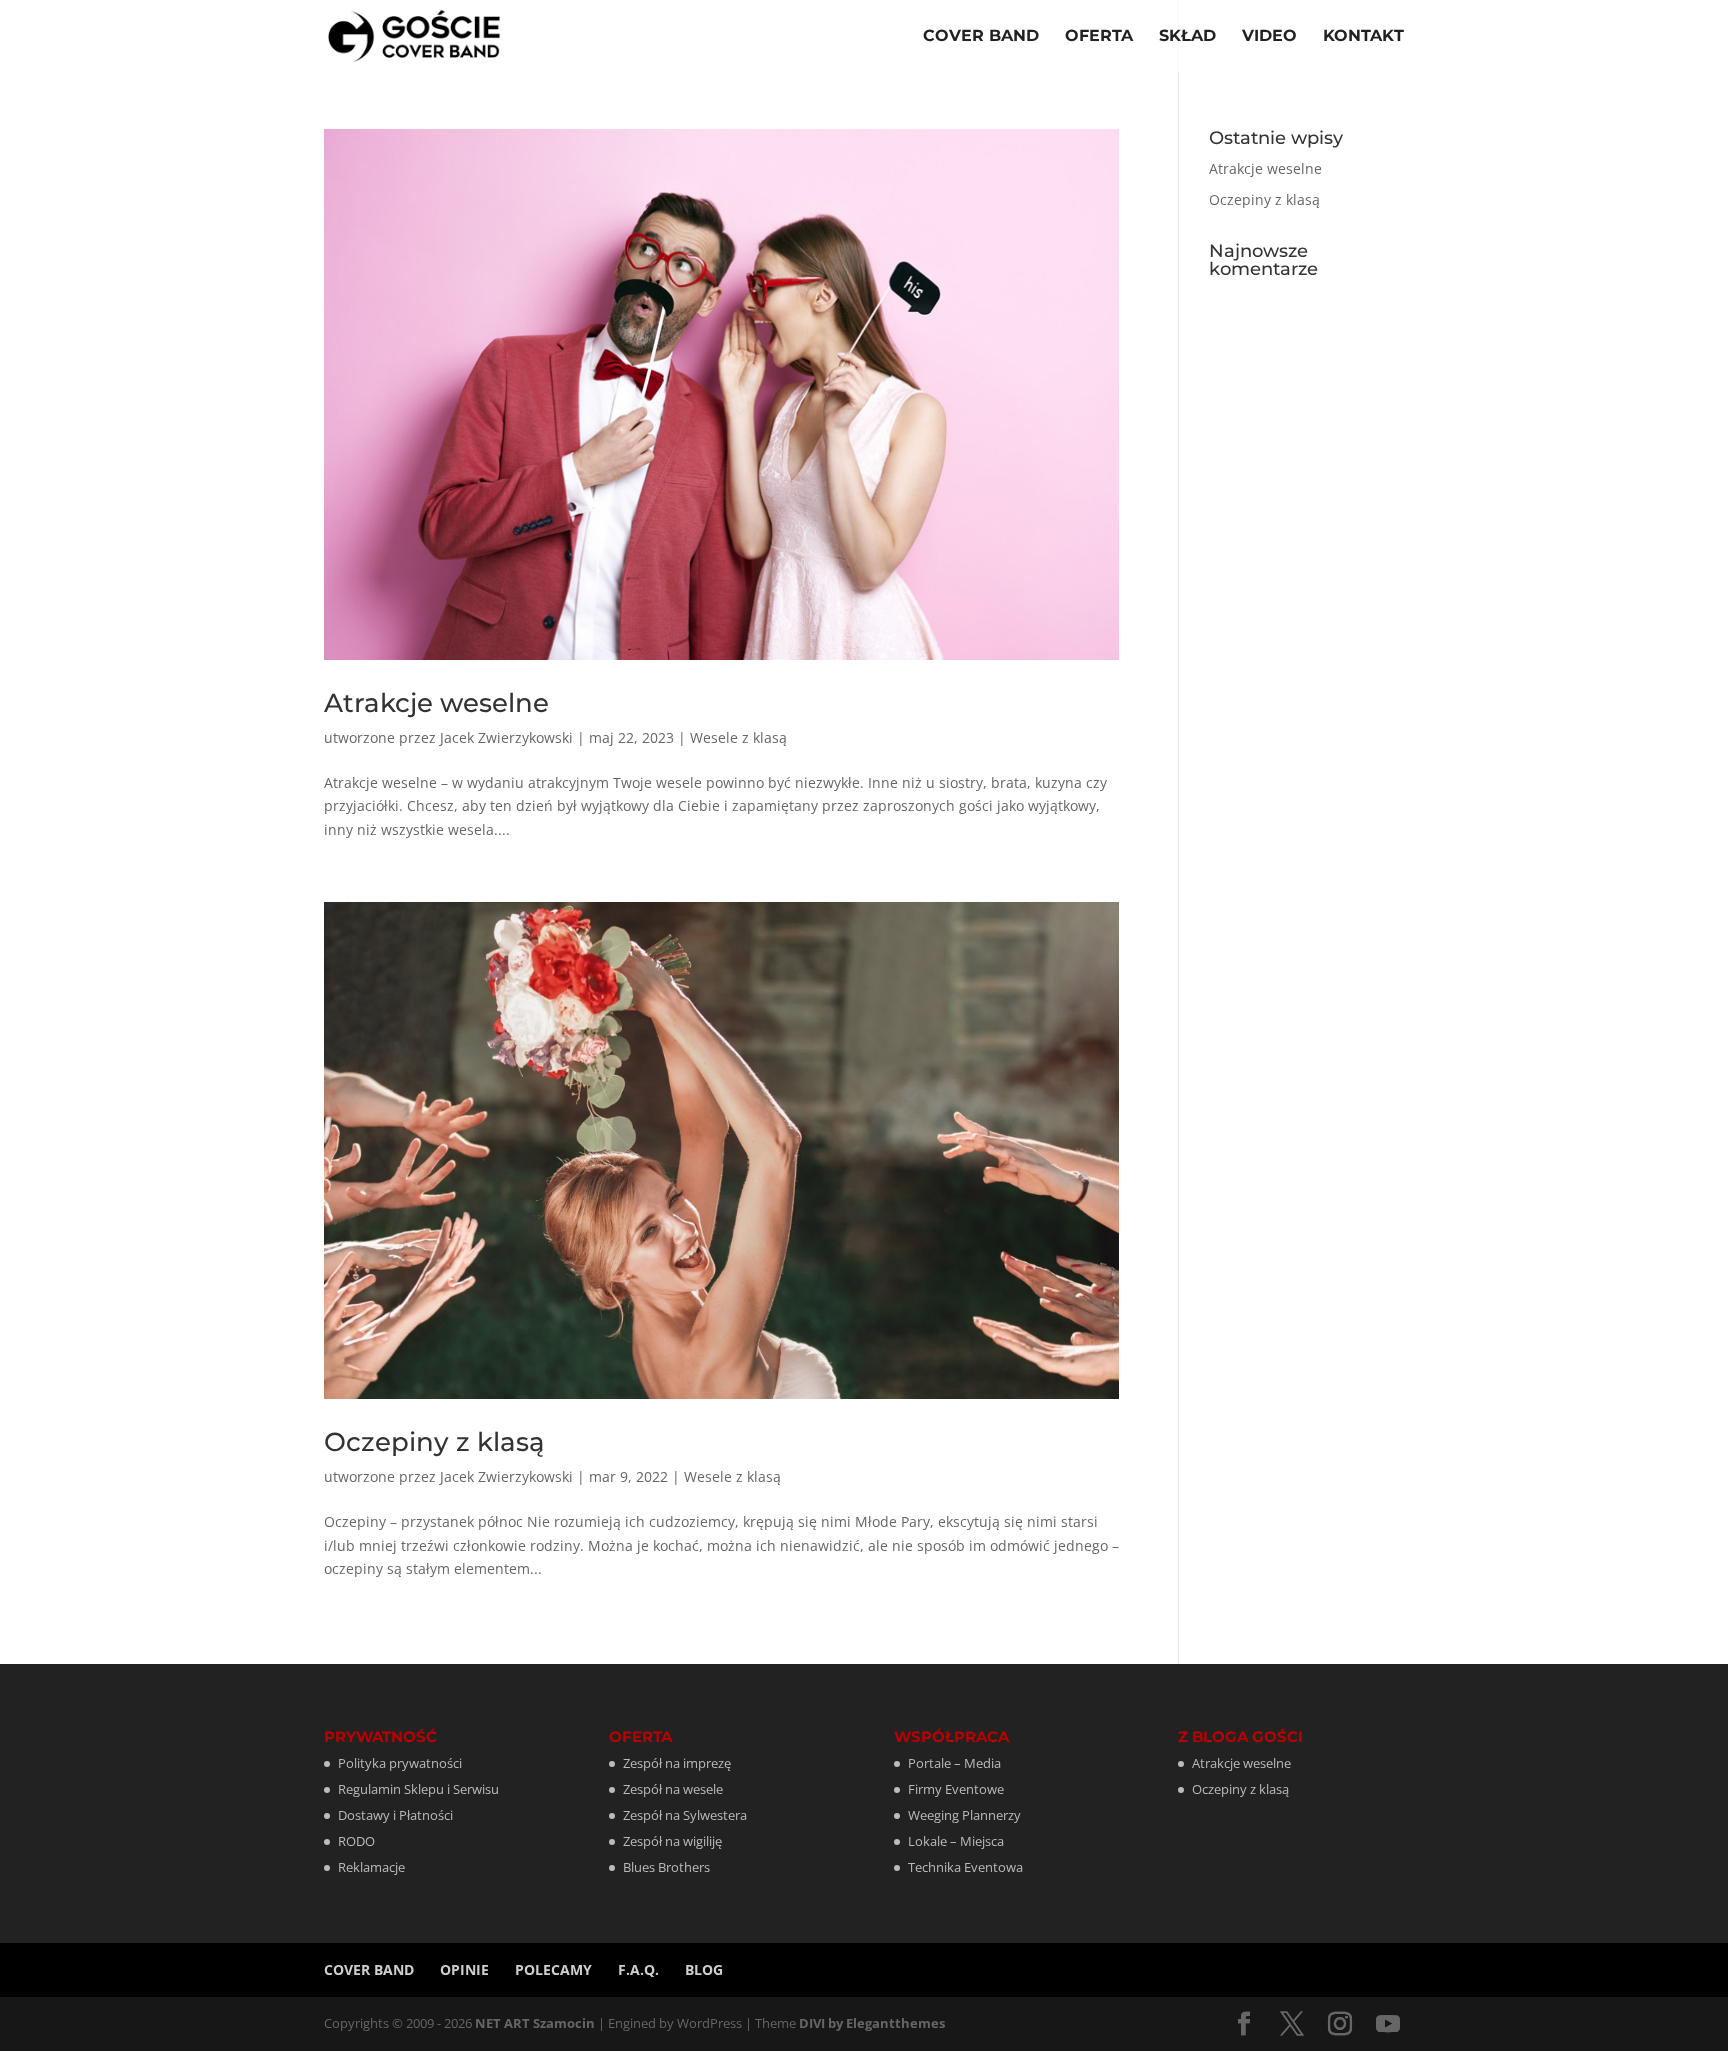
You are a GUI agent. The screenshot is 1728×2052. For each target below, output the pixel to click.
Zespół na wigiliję (672, 1841)
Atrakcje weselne (436, 703)
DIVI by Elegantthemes (872, 2023)
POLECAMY (553, 1969)
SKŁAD (1187, 37)
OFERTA (1099, 37)
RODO (356, 1841)
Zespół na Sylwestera (685, 1815)
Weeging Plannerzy (964, 1815)
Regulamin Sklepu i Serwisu (418, 1789)
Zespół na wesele (673, 1789)
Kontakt (1363, 37)
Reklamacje (371, 1867)
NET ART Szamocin (535, 2023)
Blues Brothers (666, 1867)
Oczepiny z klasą (434, 1442)
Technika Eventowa (965, 1867)
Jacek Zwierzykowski (506, 737)
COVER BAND (981, 37)
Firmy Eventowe (956, 1789)
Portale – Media (954, 1763)
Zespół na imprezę (677, 1763)
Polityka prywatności (400, 1763)
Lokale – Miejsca (956, 1841)
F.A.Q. (638, 1969)
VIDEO (1269, 37)
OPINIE (464, 1969)
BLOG (704, 1969)
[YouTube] (1388, 2024)
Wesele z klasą (738, 737)
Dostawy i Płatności (395, 1815)
